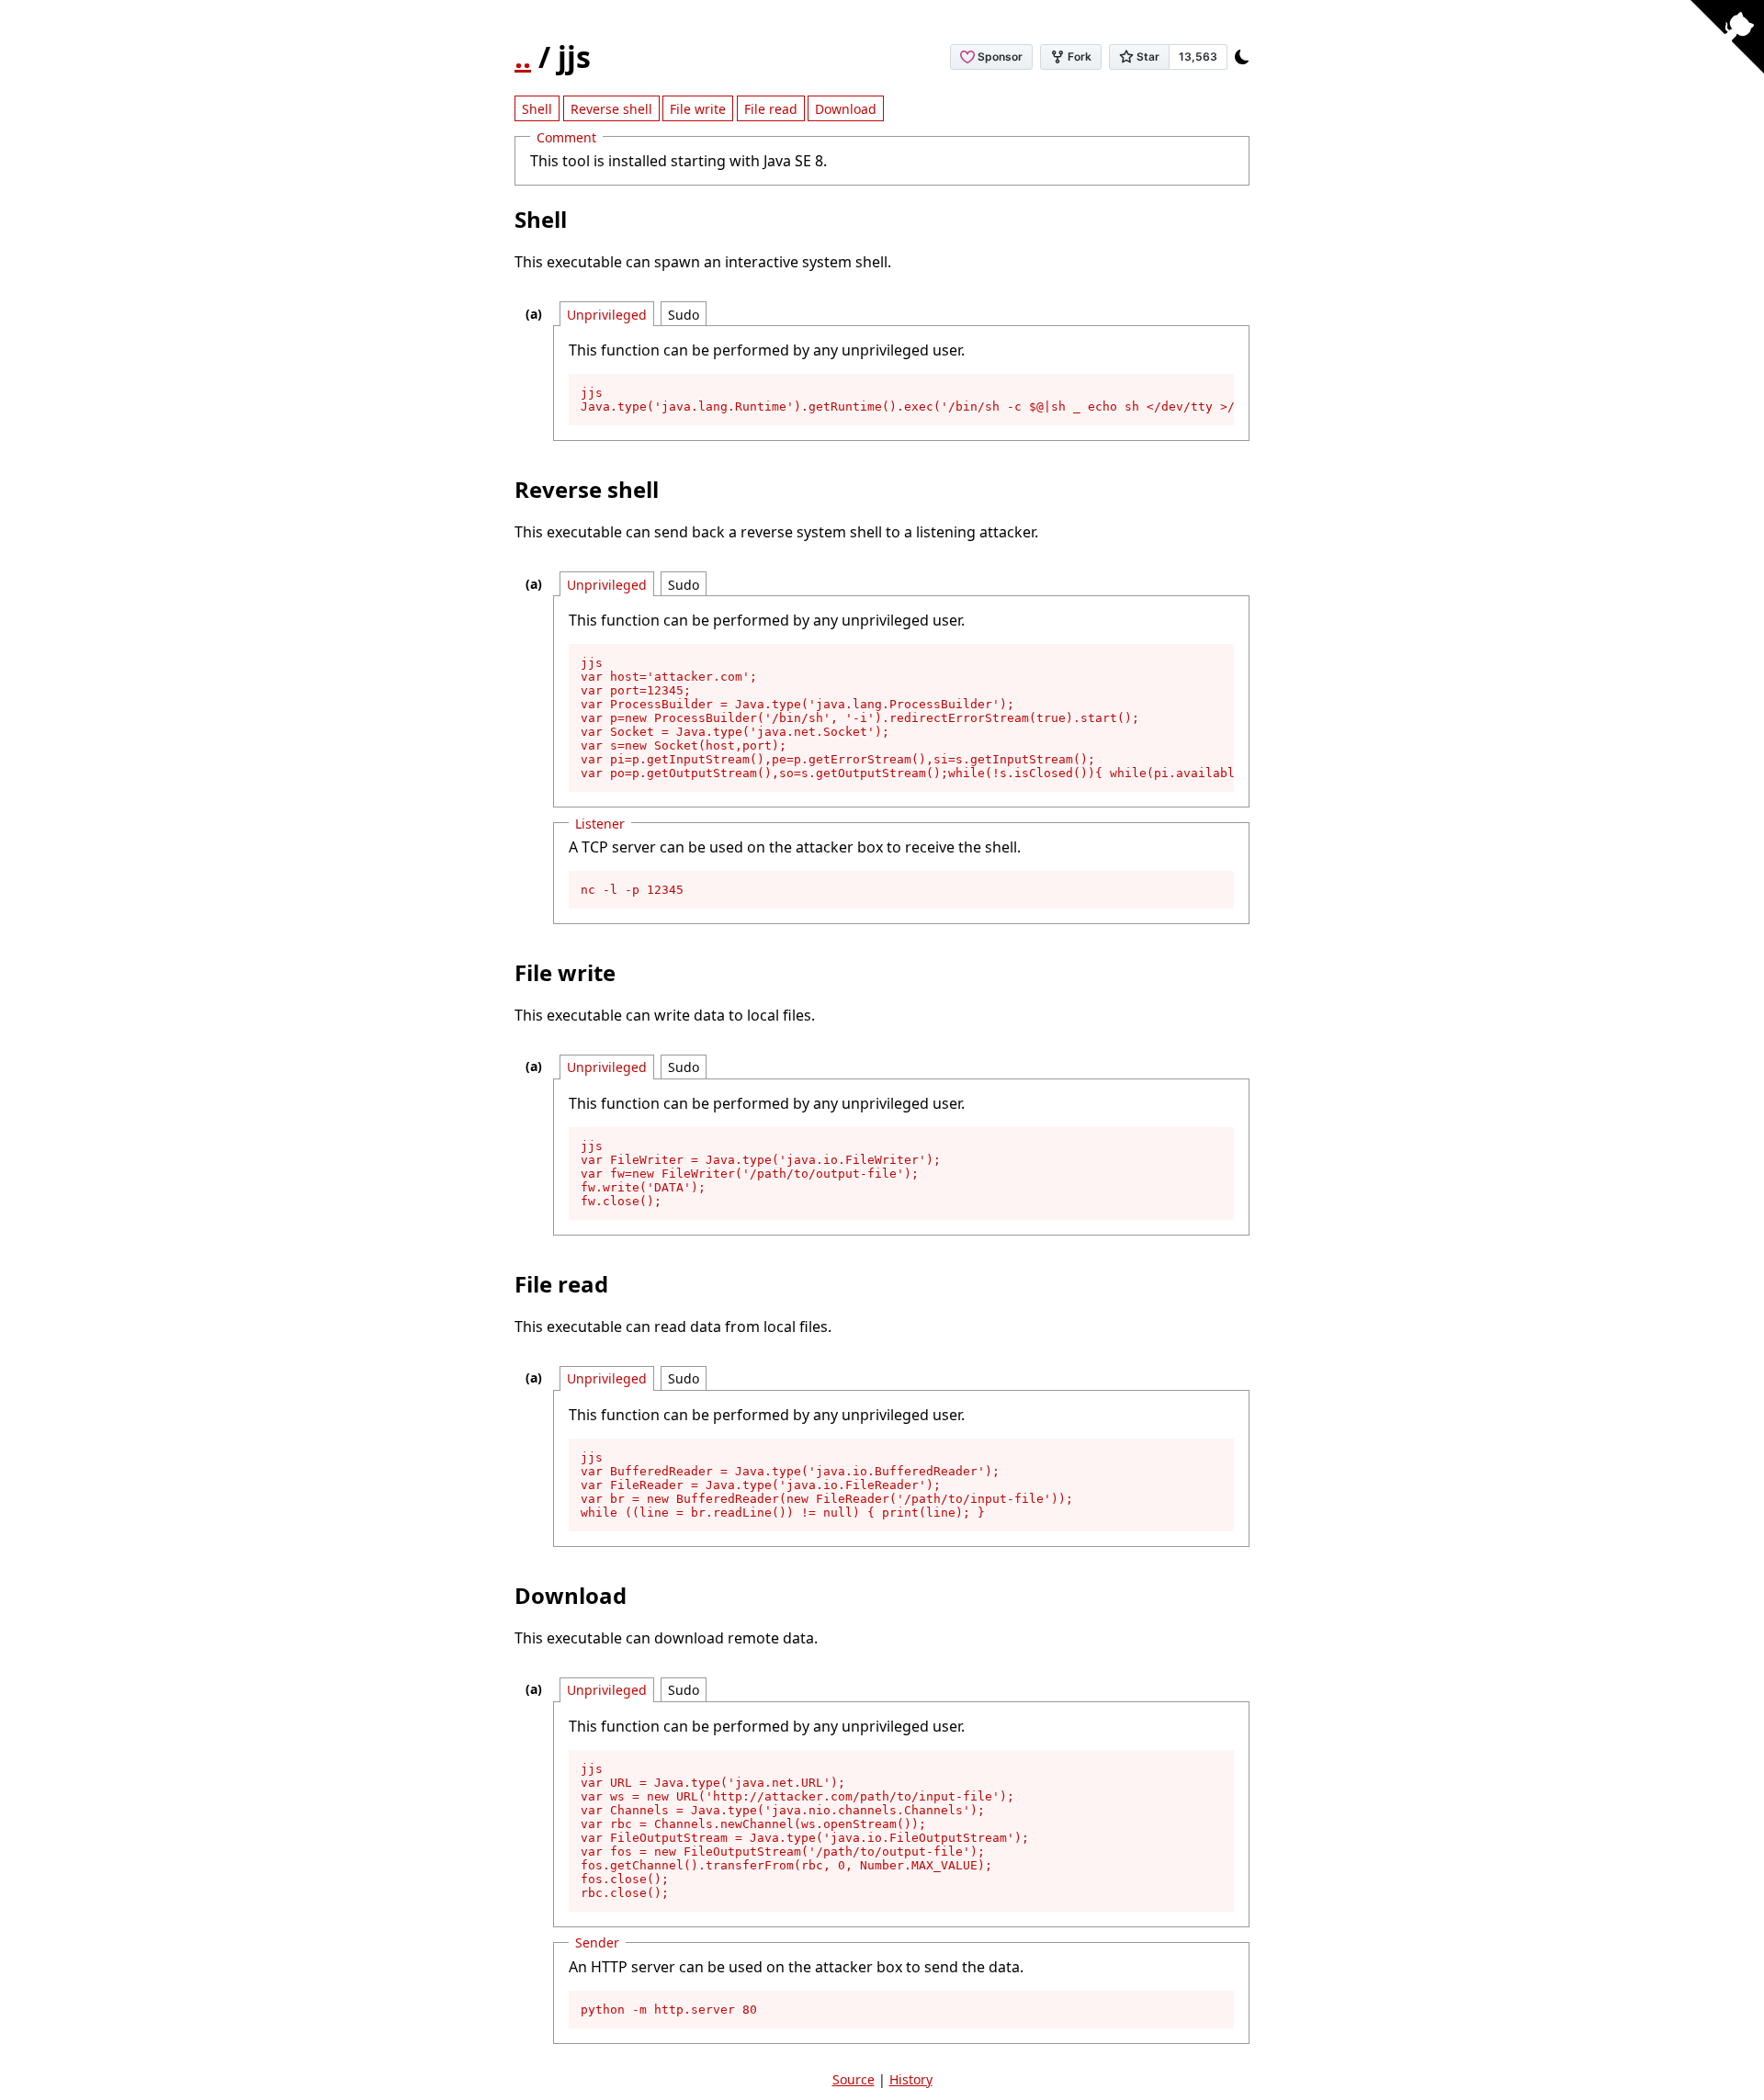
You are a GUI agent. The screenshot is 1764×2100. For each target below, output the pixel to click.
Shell (537, 109)
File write (698, 109)
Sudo (684, 315)
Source (854, 2079)
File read (771, 109)
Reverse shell (611, 109)
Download (846, 109)
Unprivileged (607, 315)
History (911, 2079)
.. (523, 56)
